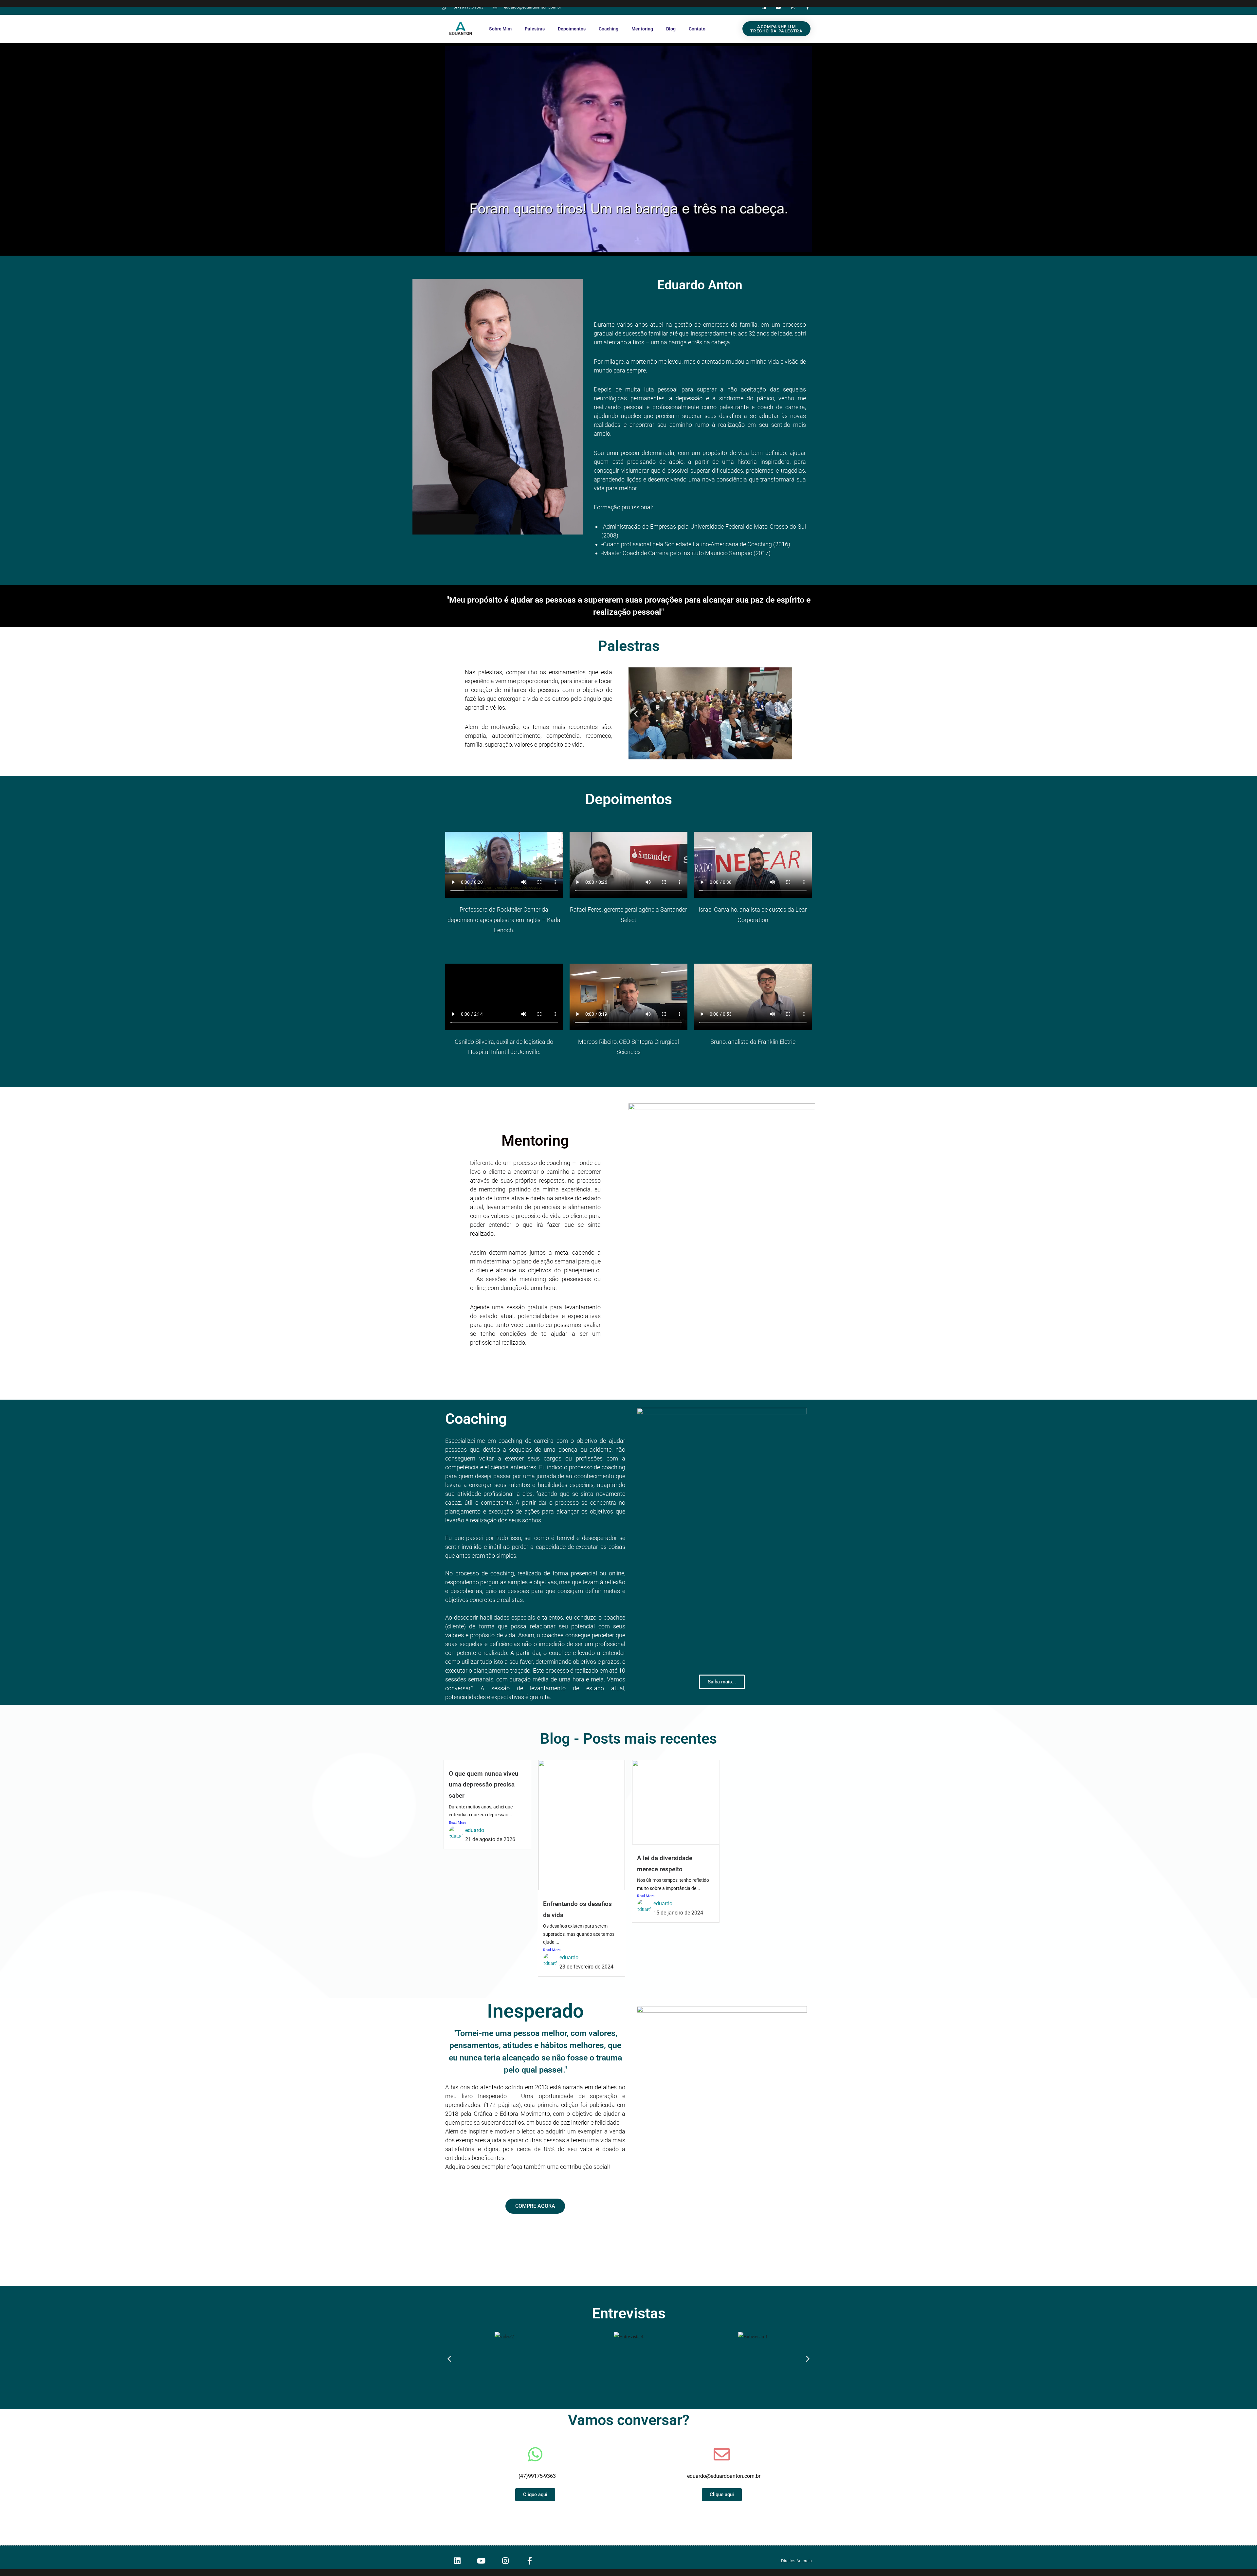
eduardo (475, 1830)
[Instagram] (793, 7)
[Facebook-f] (808, 7)
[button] (636, 713)
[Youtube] (779, 7)
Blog (671, 29)
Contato (697, 29)
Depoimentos (572, 29)
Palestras (535, 29)
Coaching (609, 29)
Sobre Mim (500, 29)
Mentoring (642, 29)
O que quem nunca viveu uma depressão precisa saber (484, 1785)
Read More (457, 1822)
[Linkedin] (764, 7)
